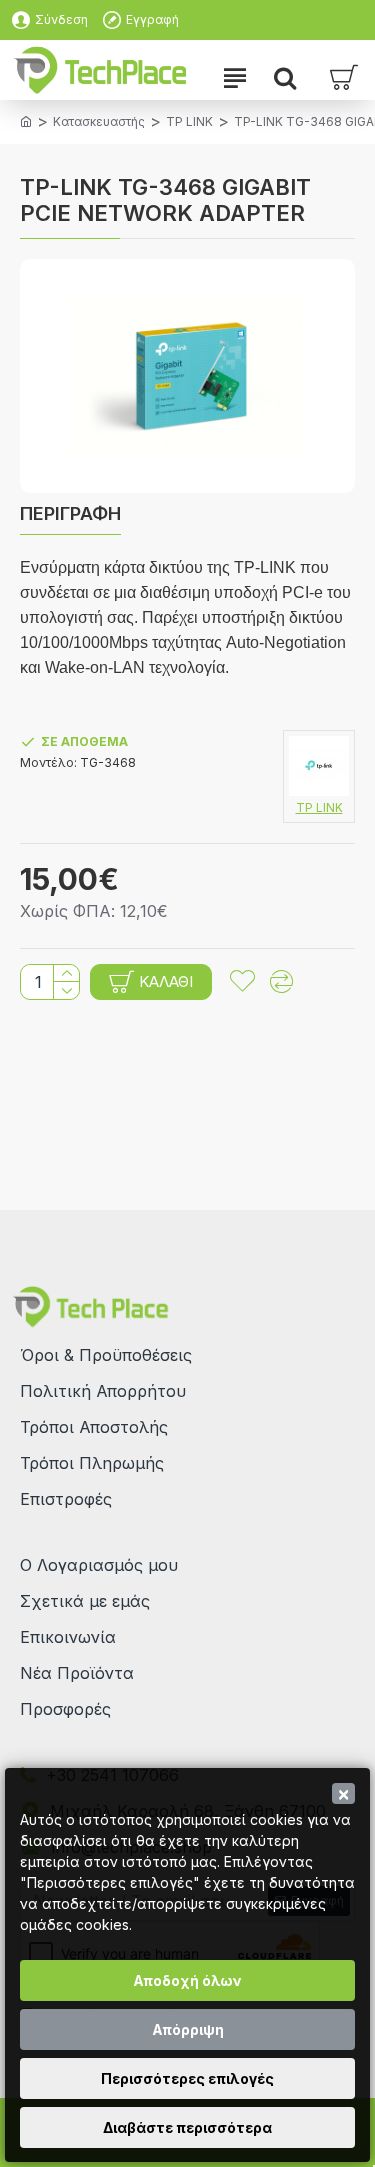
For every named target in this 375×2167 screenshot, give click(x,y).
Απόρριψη (188, 2029)
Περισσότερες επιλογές (187, 2078)
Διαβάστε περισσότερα (187, 2127)
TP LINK (189, 121)
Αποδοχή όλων (187, 1980)
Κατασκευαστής (99, 121)
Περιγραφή (70, 513)
